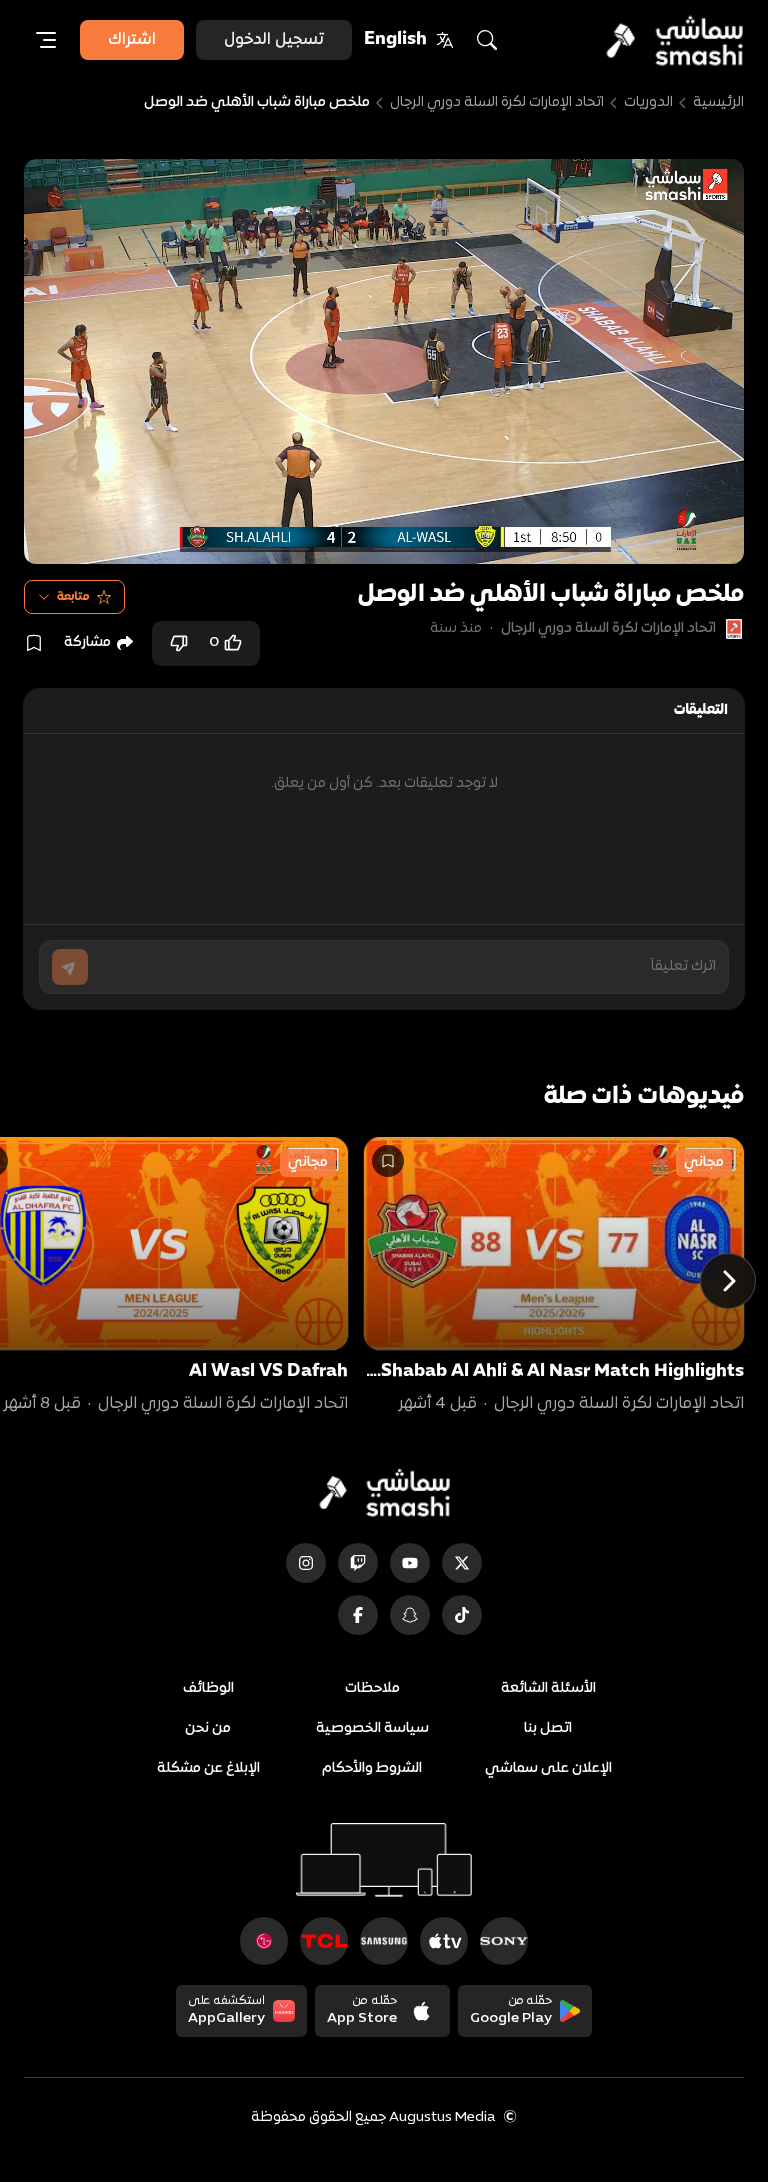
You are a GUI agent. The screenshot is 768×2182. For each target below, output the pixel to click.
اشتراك (132, 40)
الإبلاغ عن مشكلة (208, 1768)
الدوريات (648, 102)
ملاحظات (372, 1688)
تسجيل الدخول (274, 40)
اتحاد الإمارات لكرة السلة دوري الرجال (497, 102)
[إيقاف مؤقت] (384, 361)
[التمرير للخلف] (728, 1281)
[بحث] (487, 40)
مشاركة (87, 642)
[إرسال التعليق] (70, 967)
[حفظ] (34, 643)
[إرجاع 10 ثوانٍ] (464, 361)
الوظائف (208, 1688)
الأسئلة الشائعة (548, 1688)
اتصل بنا (548, 1728)
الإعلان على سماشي (548, 1768)
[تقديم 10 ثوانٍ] (304, 361)
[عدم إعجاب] (179, 643)
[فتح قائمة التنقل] (46, 40)
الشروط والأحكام (372, 1768)
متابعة (73, 597)
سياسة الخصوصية (372, 1728)
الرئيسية (718, 102)
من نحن (208, 1728)
